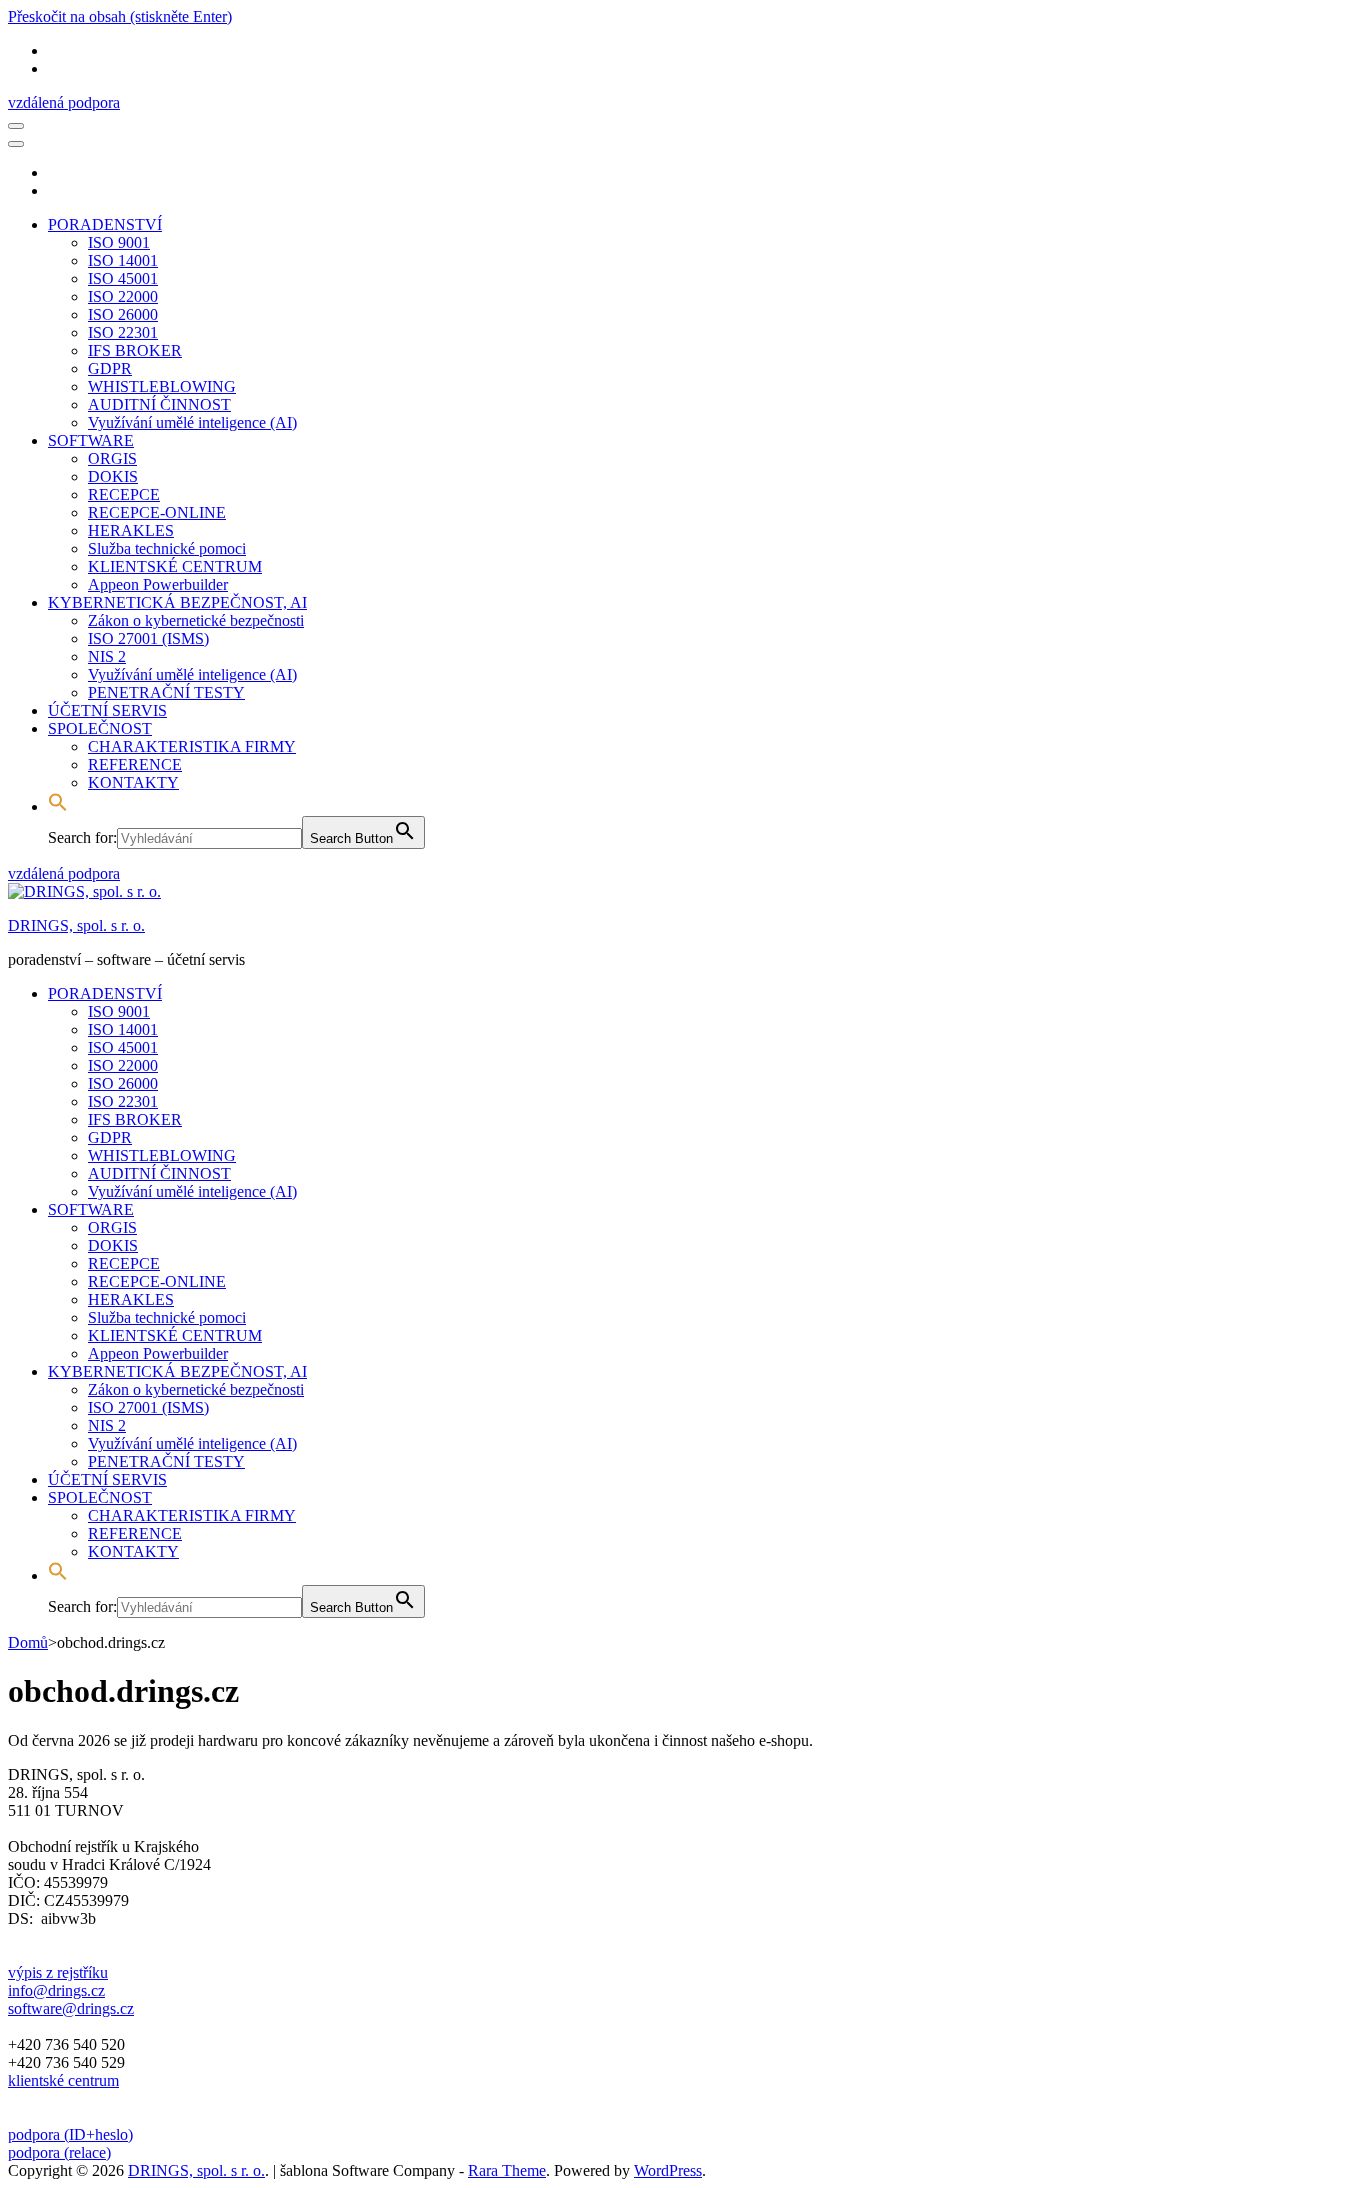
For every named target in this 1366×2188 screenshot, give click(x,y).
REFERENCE (135, 764)
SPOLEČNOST (100, 728)
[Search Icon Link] (58, 806)
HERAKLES (131, 530)
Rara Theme (507, 2170)
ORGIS (112, 458)
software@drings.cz (71, 2008)
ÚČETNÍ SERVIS (107, 710)
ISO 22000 (123, 296)
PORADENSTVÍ (105, 224)
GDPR (110, 368)
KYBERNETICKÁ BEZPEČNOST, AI (177, 602)
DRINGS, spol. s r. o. (76, 925)
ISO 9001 (119, 242)
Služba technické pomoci (167, 548)
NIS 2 (107, 656)
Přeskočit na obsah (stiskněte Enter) (120, 16)
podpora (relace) (59, 2152)
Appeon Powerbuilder (158, 584)
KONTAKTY (133, 782)
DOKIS (113, 476)
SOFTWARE (91, 440)
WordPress (668, 2170)
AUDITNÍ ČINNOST (159, 404)
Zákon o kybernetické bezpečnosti (196, 620)
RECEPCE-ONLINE (157, 512)
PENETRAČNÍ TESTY (166, 692)
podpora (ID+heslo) (70, 2134)
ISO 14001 (123, 260)
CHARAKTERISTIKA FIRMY (192, 746)
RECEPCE (124, 494)
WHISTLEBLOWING (162, 386)
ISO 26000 (123, 314)
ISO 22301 (123, 332)
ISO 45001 (123, 278)
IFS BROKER (135, 350)
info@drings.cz (56, 1990)
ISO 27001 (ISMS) (148, 638)
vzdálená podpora (64, 102)
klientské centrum (63, 2080)
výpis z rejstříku (58, 1972)
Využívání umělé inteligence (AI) (192, 422)
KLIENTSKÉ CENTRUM (175, 566)
